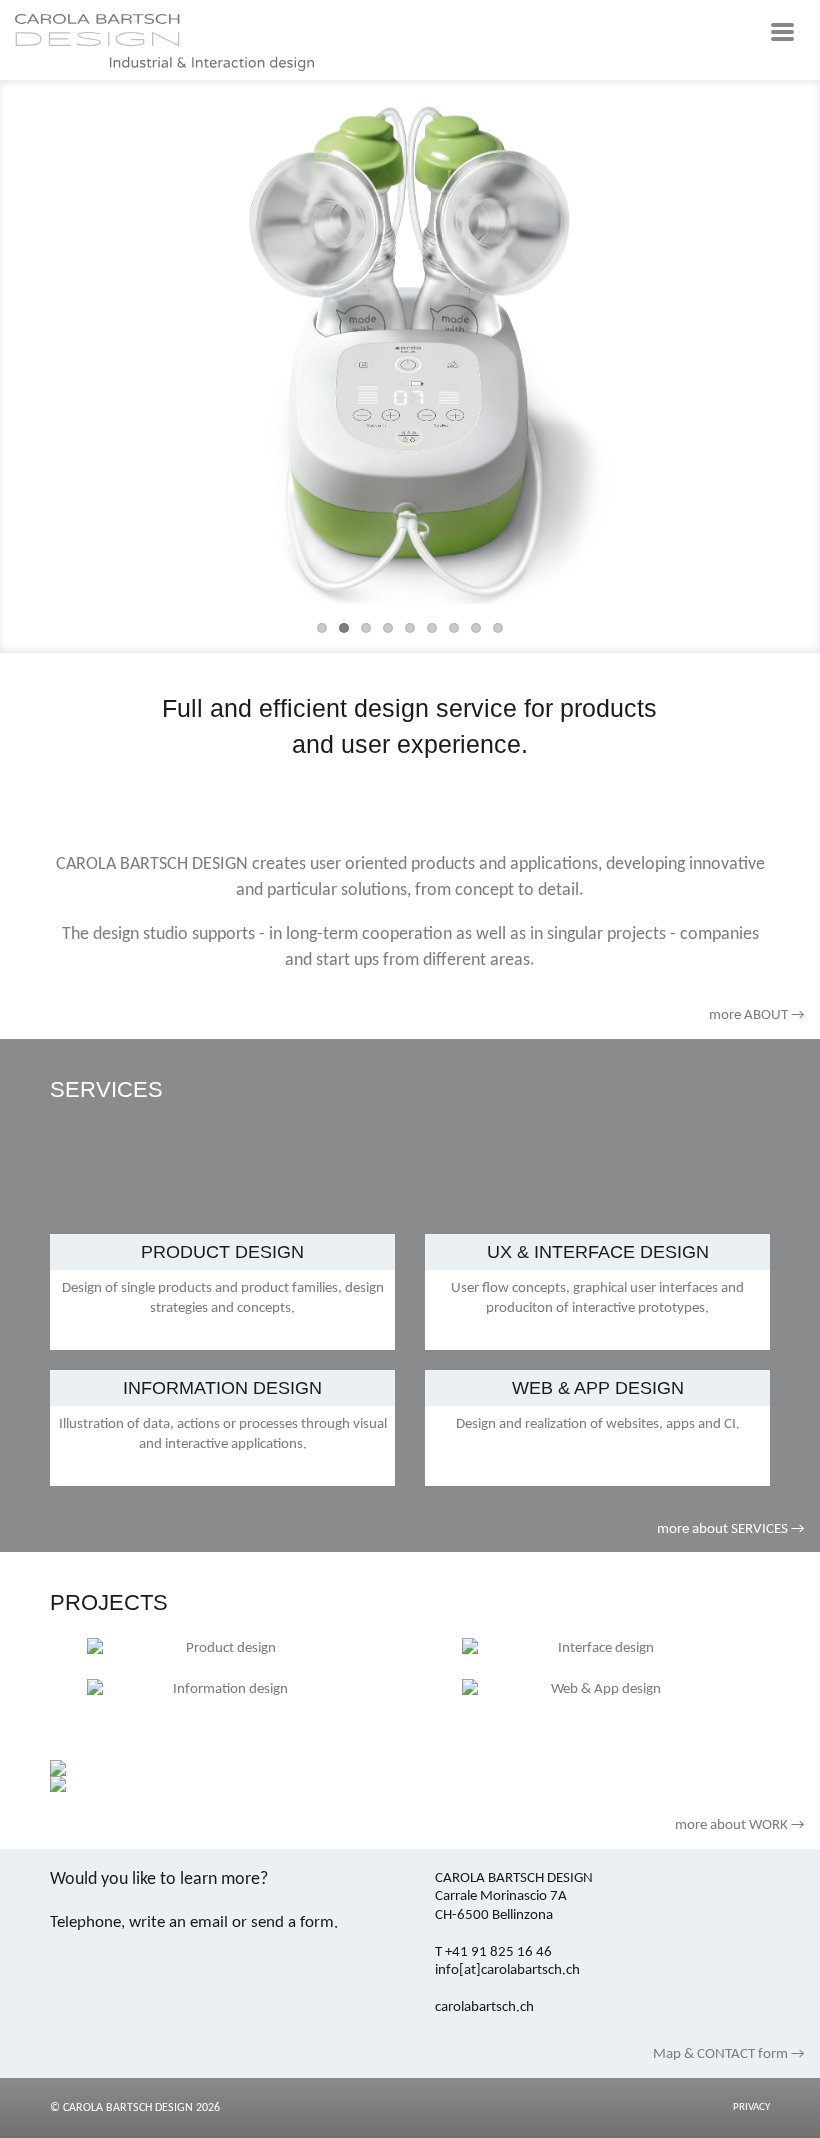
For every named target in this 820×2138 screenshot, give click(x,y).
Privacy (751, 2107)
